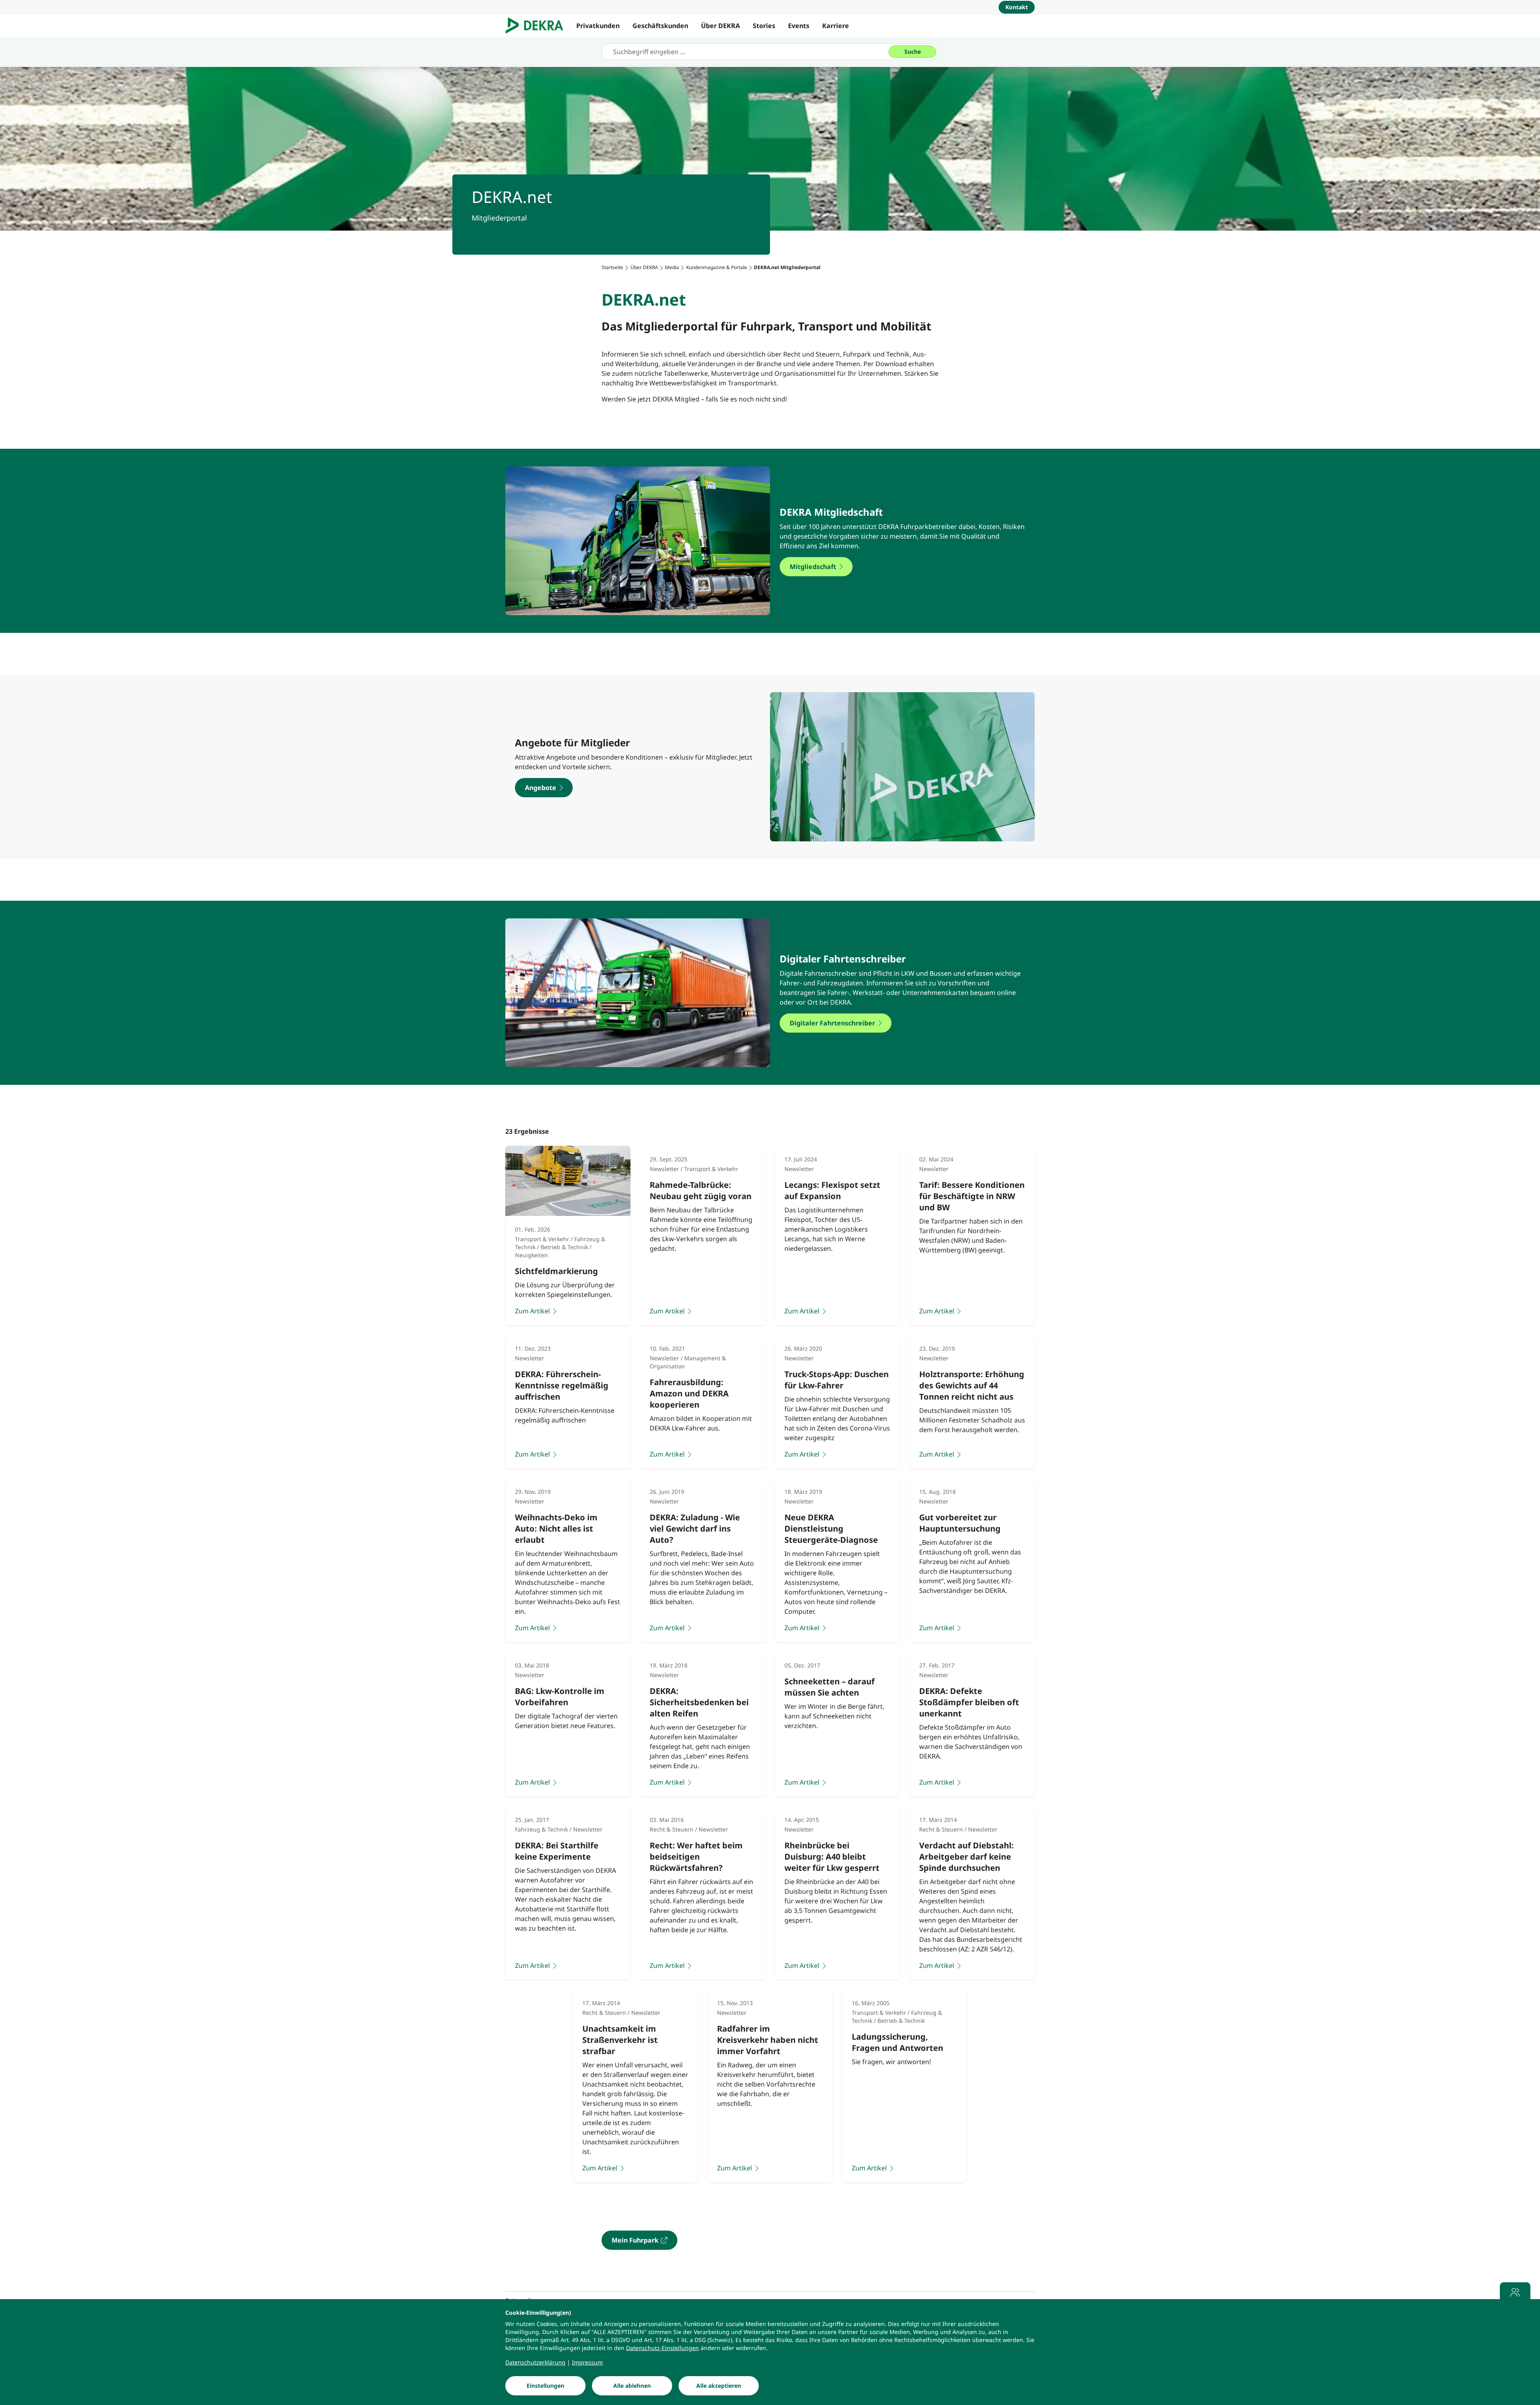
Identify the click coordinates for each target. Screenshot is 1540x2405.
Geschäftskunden (660, 26)
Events (799, 26)
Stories (764, 26)
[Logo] (538, 26)
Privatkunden (598, 26)
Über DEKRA (720, 26)
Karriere (836, 26)
